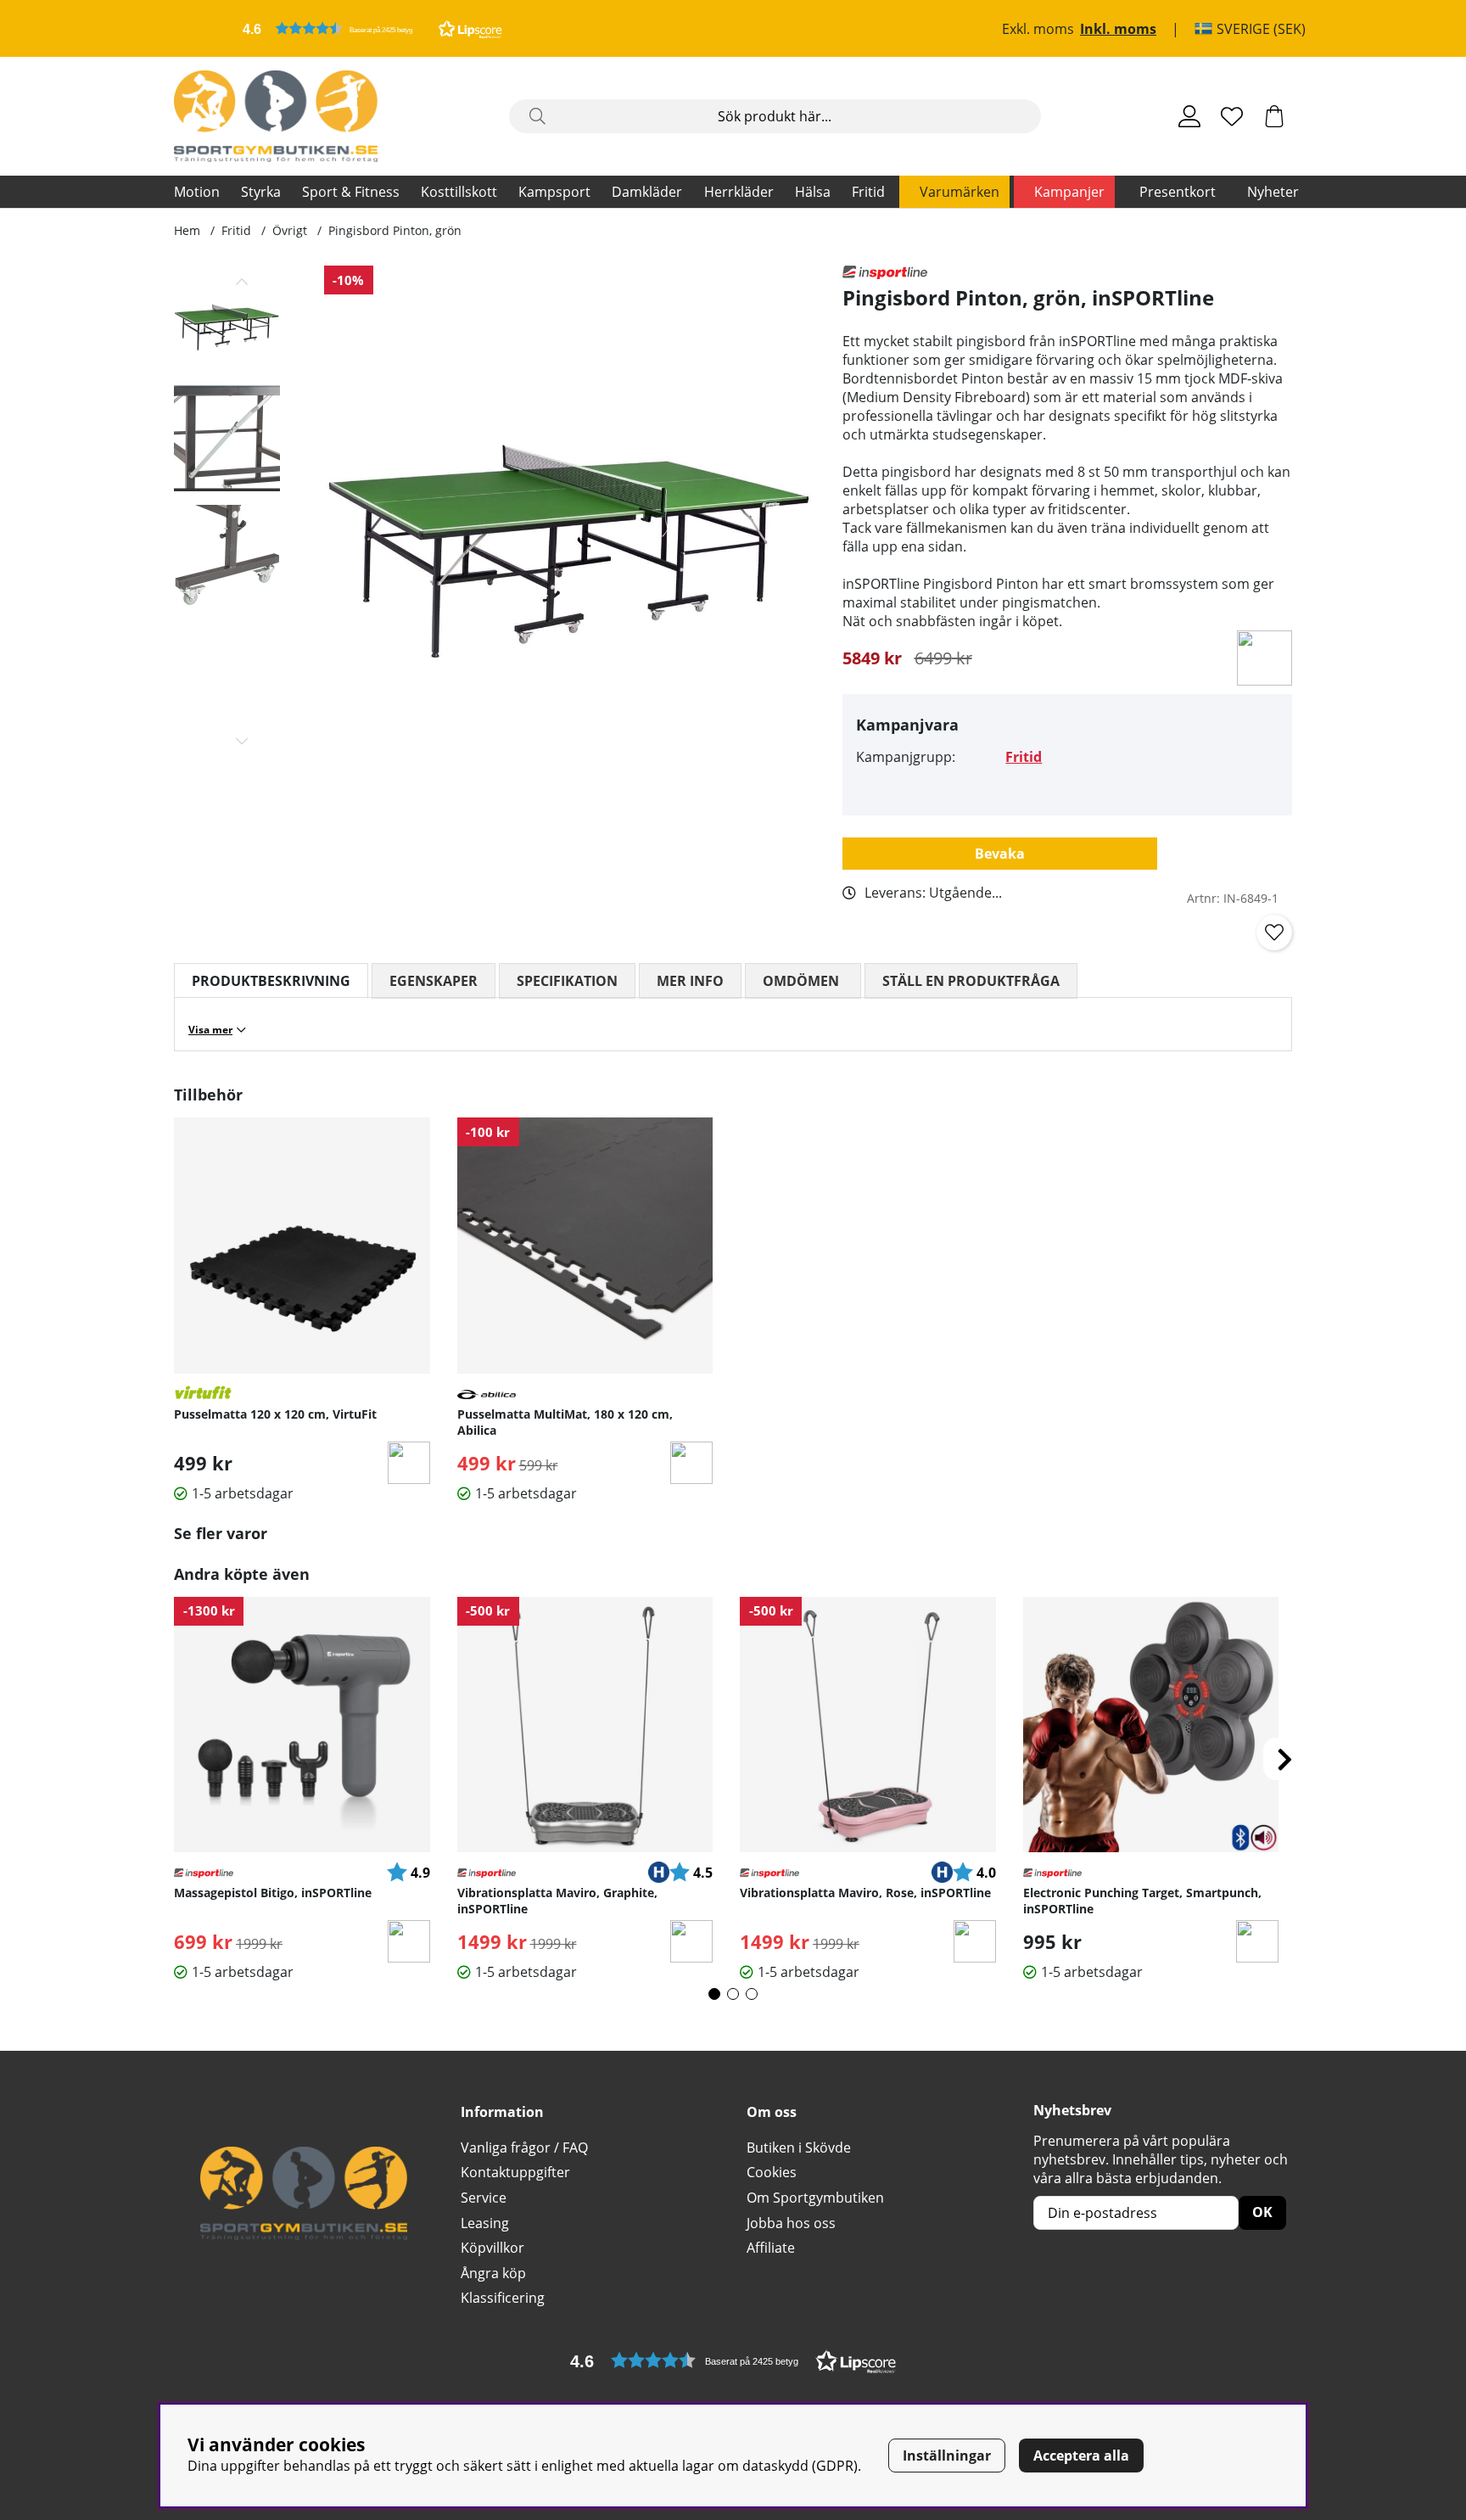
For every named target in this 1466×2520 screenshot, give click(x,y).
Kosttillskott (459, 192)
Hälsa (813, 192)
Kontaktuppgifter (515, 2172)
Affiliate (771, 2248)
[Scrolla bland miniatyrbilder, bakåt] (242, 282)
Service (484, 2198)
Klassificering (503, 2298)
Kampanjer (1069, 192)
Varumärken (960, 192)
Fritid (868, 192)
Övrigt (290, 230)
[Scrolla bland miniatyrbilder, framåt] (242, 741)
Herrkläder (739, 192)
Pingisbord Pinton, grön (395, 230)
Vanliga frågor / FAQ (524, 2148)
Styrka (261, 192)
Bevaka (1000, 854)
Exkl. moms (1038, 29)
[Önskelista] (1232, 116)
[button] (372, 28)
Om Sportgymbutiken (815, 2198)
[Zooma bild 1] (570, 511)
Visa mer (210, 1030)
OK (1262, 2212)
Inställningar (947, 2456)
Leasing (485, 2223)
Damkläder (647, 192)
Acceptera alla (1081, 2456)
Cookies (772, 2172)
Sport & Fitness (351, 192)
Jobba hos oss (791, 2223)
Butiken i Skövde (799, 2148)
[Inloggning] (1189, 116)
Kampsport (554, 192)
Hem (187, 230)
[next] (1284, 1759)
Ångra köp (493, 2273)
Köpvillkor (492, 2248)
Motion (197, 192)
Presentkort (1178, 192)
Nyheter (1273, 192)
